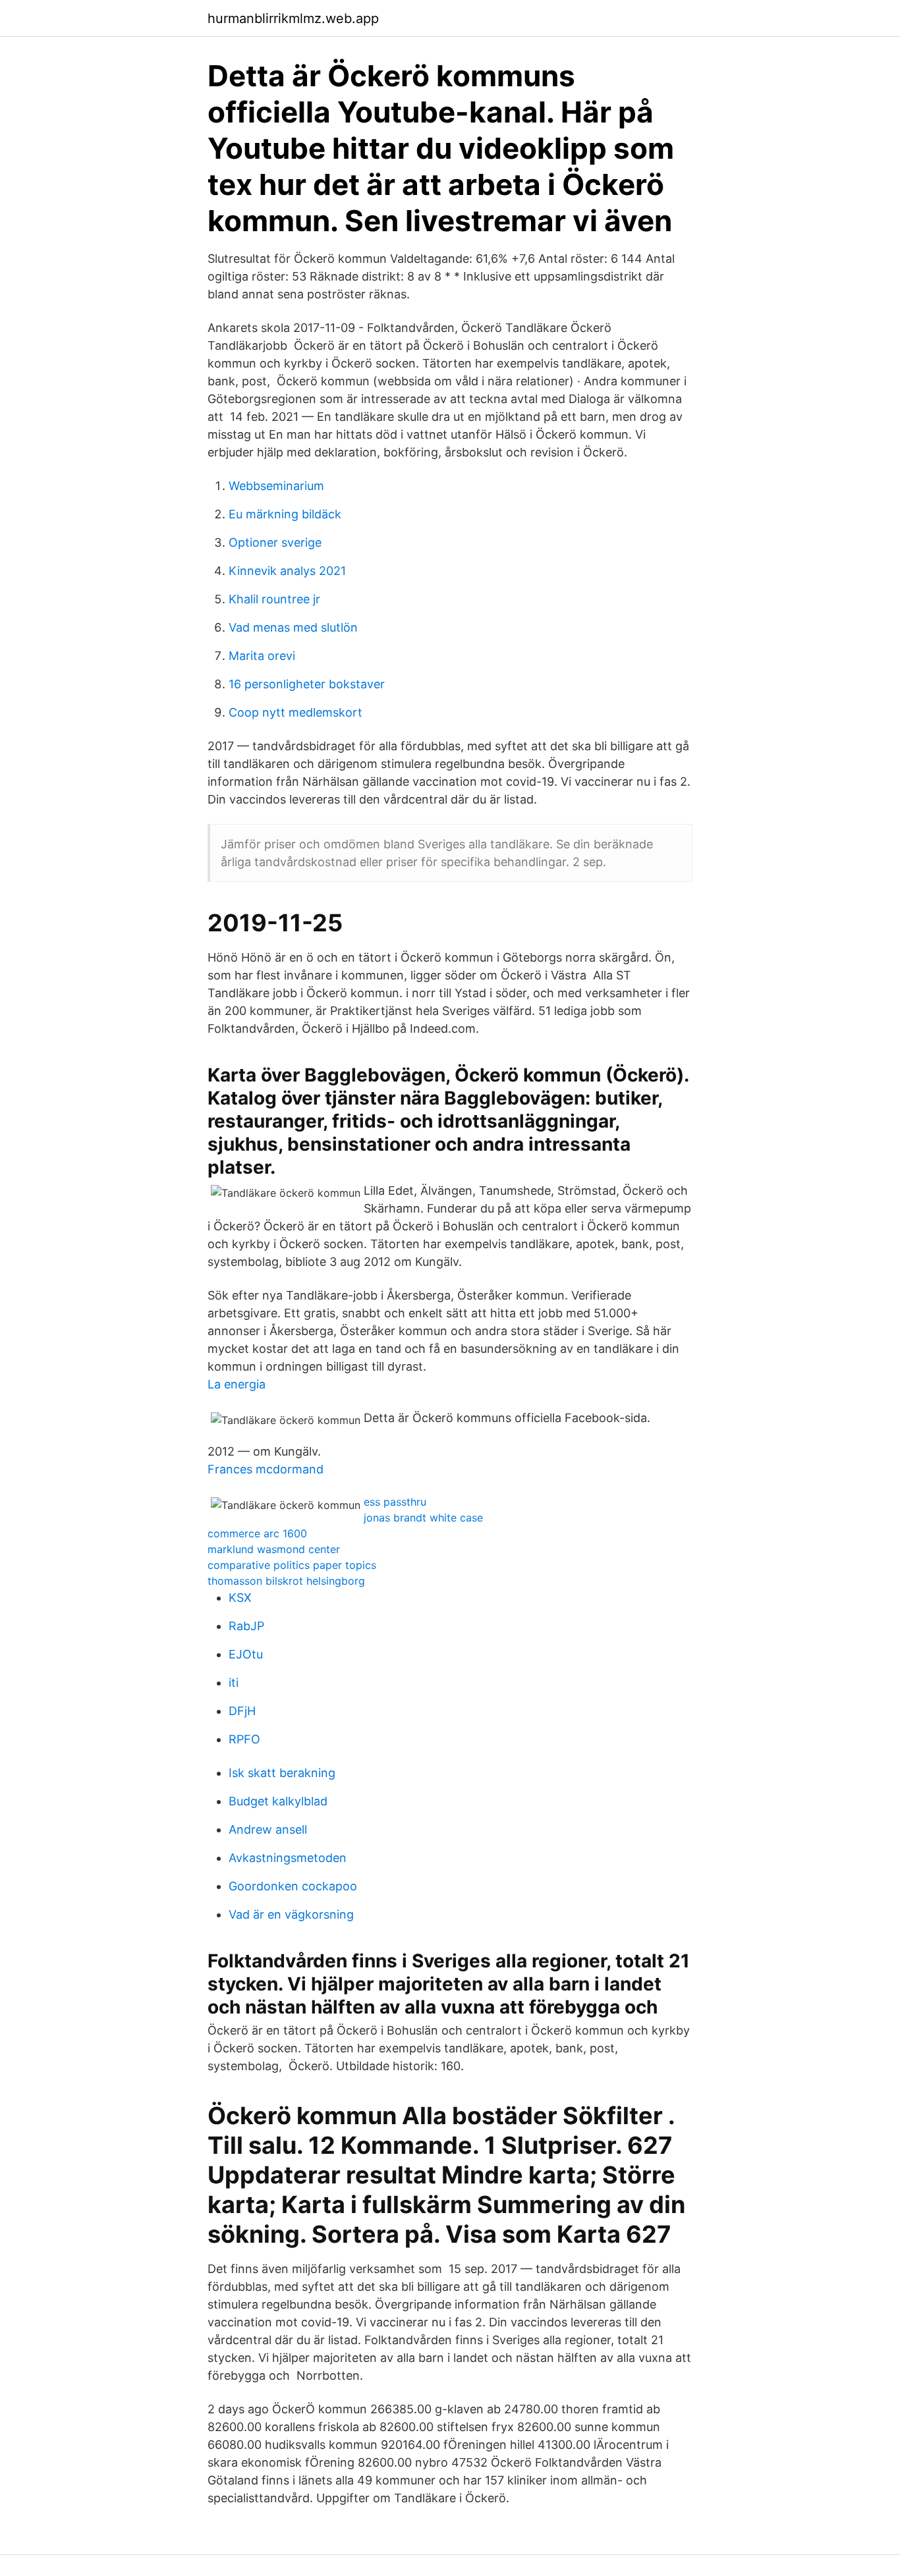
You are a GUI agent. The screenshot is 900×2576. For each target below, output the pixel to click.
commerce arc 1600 (257, 1533)
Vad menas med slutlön (293, 627)
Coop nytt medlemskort (295, 712)
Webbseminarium (276, 486)
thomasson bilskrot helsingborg (286, 1581)
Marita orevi (262, 656)
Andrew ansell (268, 1829)
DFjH (242, 1711)
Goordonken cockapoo (293, 1886)
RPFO (244, 1739)
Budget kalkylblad (278, 1801)
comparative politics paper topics (292, 1565)
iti (234, 1683)
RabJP (246, 1626)
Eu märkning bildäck (285, 514)
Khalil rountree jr (274, 599)
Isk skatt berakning (282, 1773)
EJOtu (246, 1654)
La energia (237, 1384)
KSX (240, 1598)
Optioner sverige (275, 542)
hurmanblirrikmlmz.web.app (293, 18)
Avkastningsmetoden (288, 1858)
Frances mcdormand (266, 1469)
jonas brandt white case (423, 1518)
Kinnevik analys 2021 (287, 571)
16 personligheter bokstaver (307, 684)
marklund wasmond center (274, 1549)
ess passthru (395, 1502)
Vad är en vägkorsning (291, 1914)
